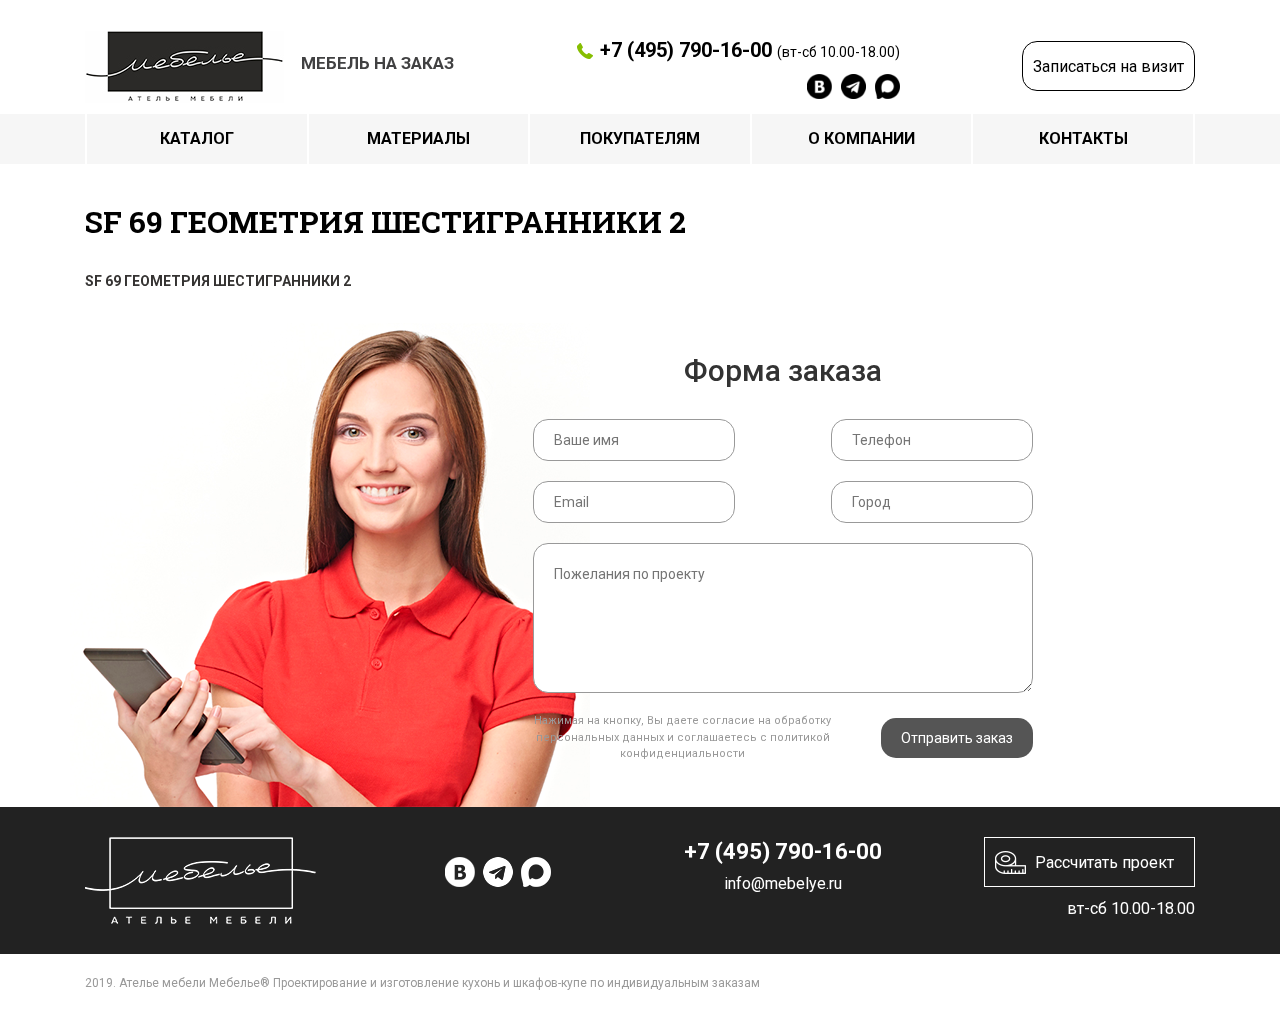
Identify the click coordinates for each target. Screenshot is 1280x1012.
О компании (861, 138)
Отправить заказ (957, 738)
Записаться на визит (1108, 66)
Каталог (197, 138)
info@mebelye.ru (783, 883)
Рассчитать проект (1104, 862)
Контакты (1083, 138)
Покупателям (640, 138)
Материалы (418, 138)
